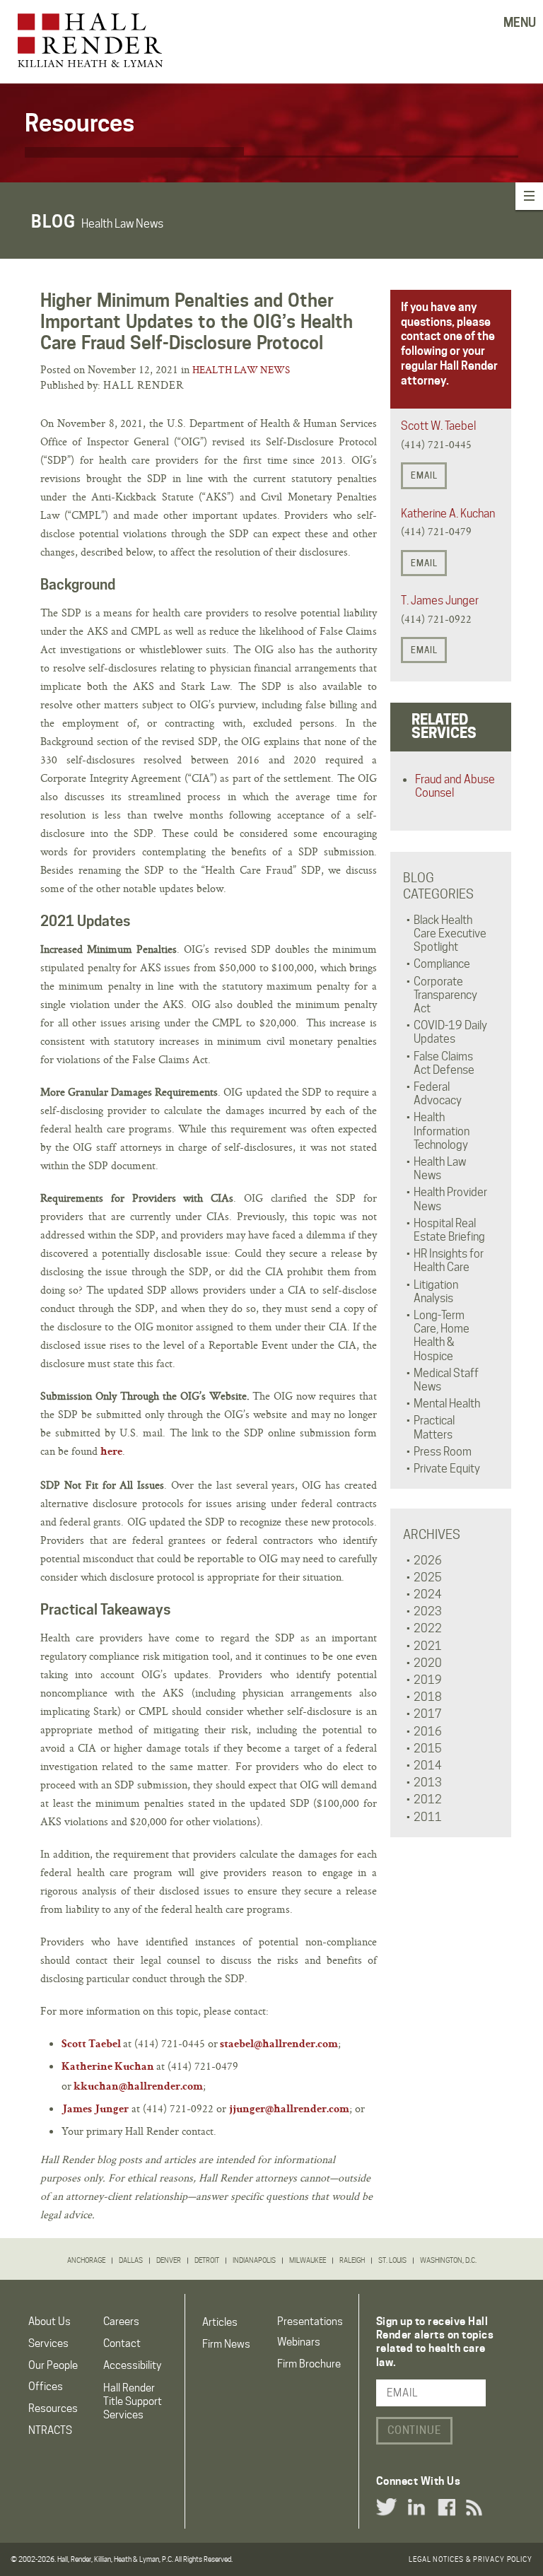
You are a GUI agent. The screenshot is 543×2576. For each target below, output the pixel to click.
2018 (428, 1697)
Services (48, 2343)
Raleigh (352, 2260)
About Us (49, 2322)
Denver (169, 2260)
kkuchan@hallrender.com (138, 2088)
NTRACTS (50, 2430)
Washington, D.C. (448, 2260)
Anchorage (86, 2260)
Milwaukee (308, 2260)
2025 (428, 1577)
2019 (428, 1680)
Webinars (299, 2342)
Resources (53, 2408)
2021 (428, 1646)
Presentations (310, 2322)
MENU (520, 23)
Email (424, 475)
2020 (428, 1663)
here (111, 1453)
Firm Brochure (309, 2364)
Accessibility (132, 2365)
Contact (122, 2343)
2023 (428, 1611)
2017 (428, 1714)
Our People (53, 2365)
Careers (121, 2322)
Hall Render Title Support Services (133, 2401)
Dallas (131, 2260)
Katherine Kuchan (108, 2068)
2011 (428, 1817)
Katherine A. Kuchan (448, 514)
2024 (428, 1594)
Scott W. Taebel (438, 426)
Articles (220, 2322)
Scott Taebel (91, 2045)
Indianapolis (254, 2260)
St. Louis (392, 2260)
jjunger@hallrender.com (289, 2110)
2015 (428, 1749)
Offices (46, 2387)
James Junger (95, 2110)
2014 (428, 1766)
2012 (428, 1799)
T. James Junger (440, 601)
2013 (428, 1782)
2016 (428, 1732)
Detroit (207, 2260)
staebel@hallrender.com (279, 2045)
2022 (428, 1628)
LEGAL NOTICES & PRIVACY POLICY (471, 2559)
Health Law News (241, 370)
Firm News (226, 2344)
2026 (428, 1561)
